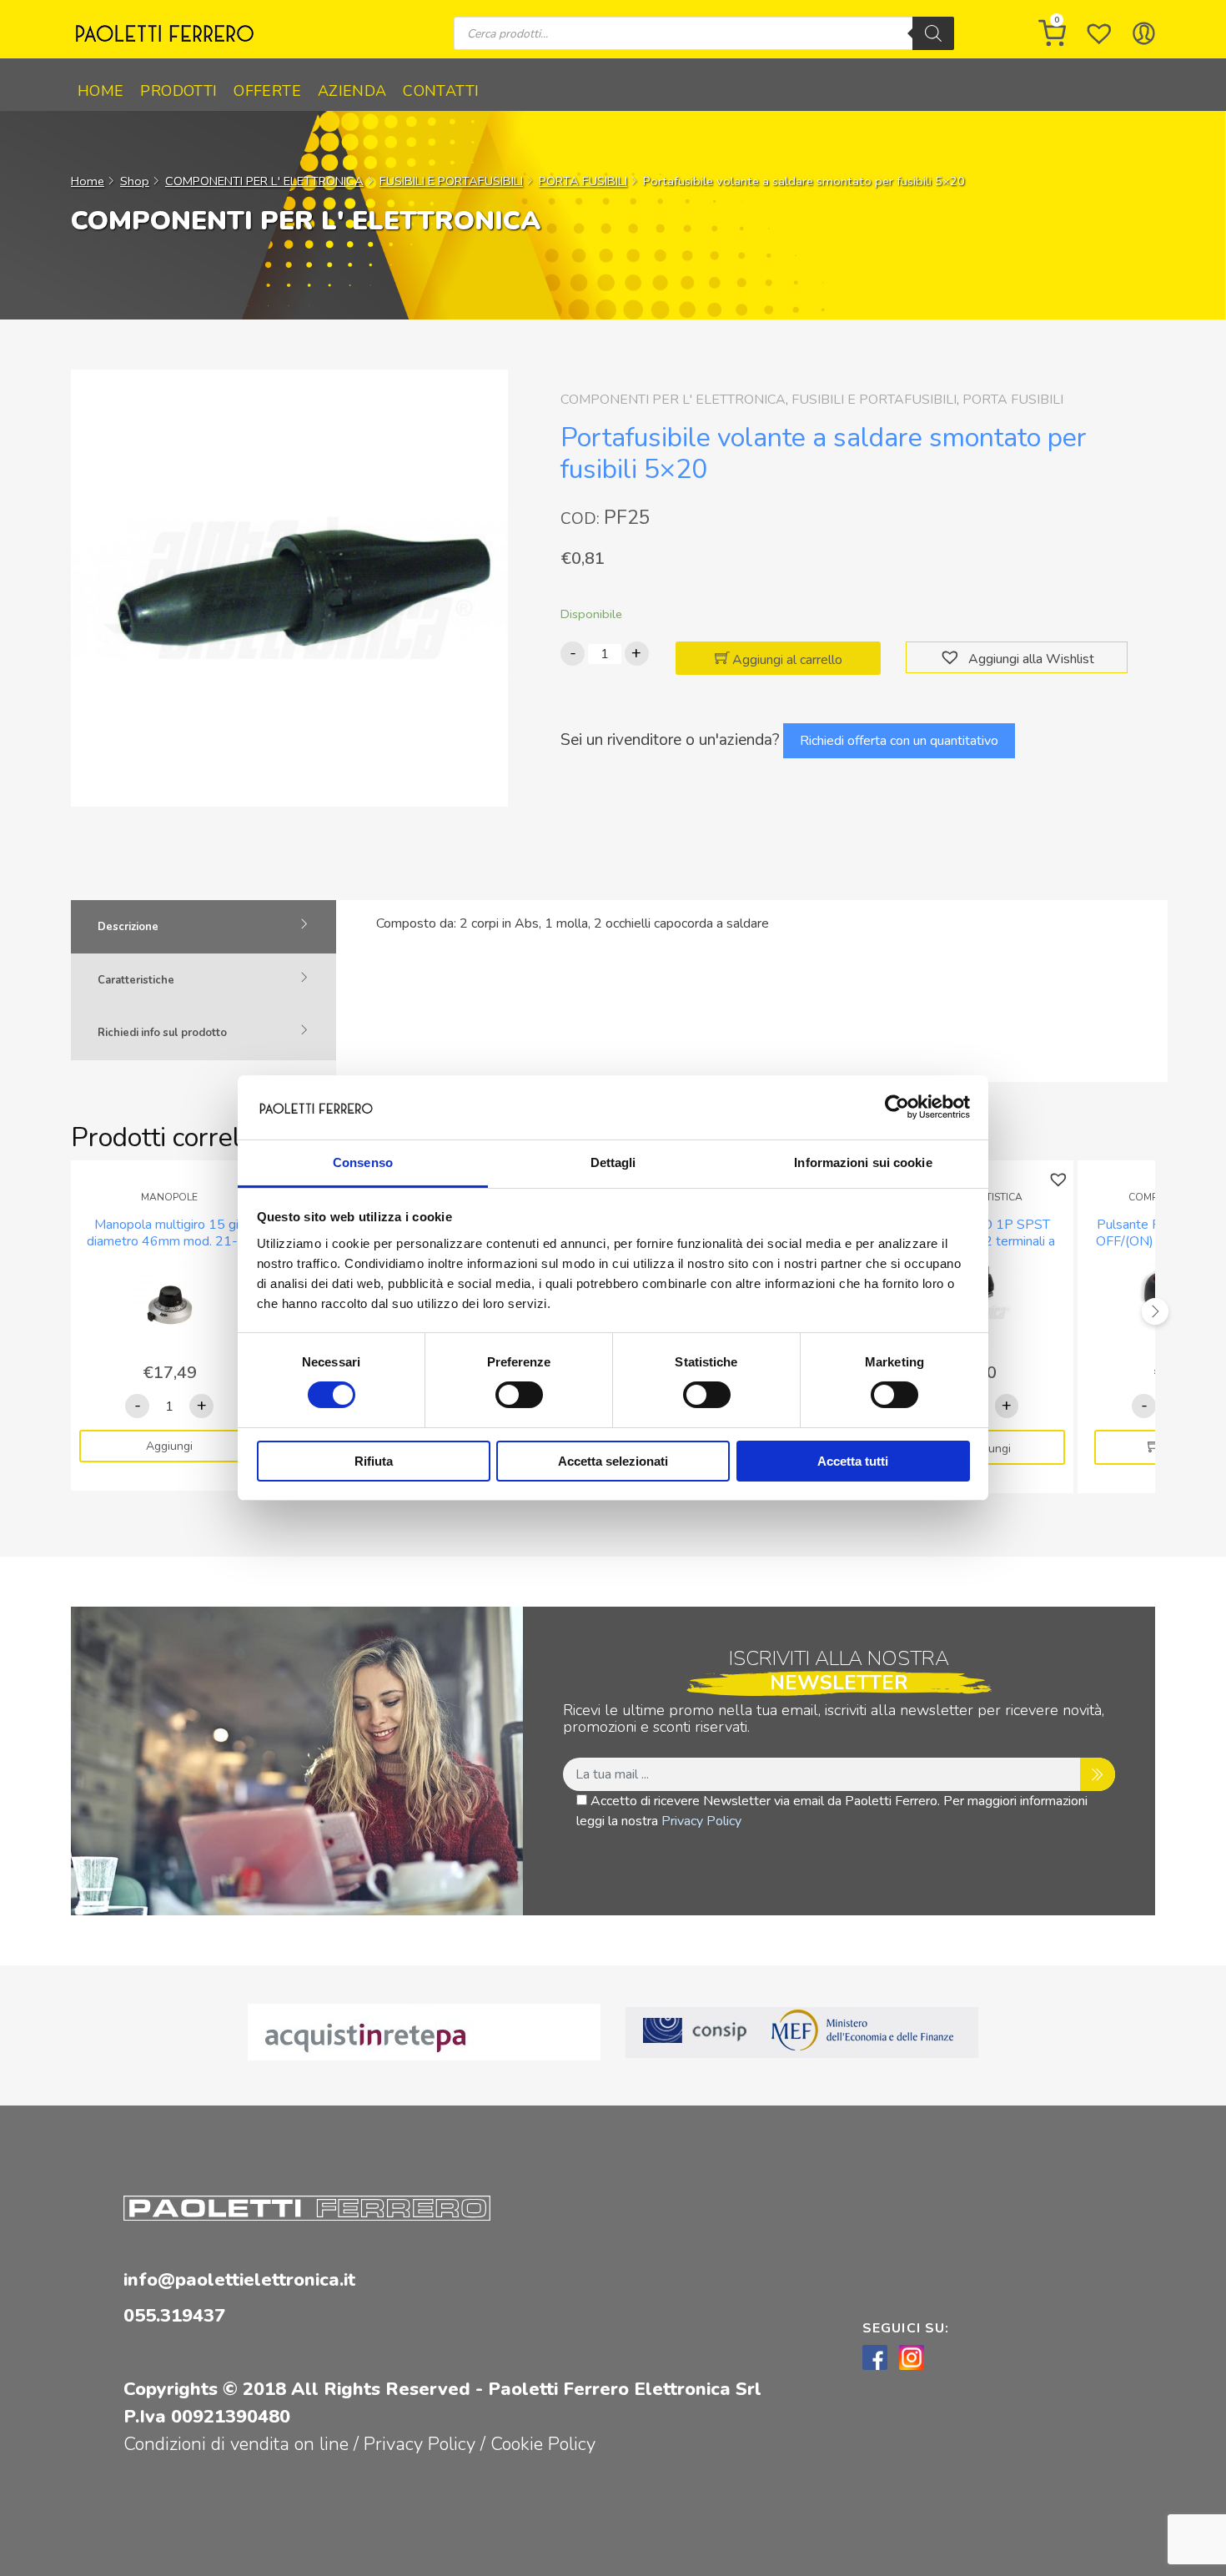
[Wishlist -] (1099, 33)
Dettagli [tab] (613, 1162)
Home (100, 91)
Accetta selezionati (613, 1461)
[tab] (203, 927)
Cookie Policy (543, 2444)
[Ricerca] (933, 33)
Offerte (267, 91)
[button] (952, 658)
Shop (135, 181)
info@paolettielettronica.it (239, 2280)
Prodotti (178, 91)
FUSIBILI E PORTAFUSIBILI (451, 181)
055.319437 (174, 2316)
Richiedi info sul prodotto (162, 1033)
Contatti (441, 91)
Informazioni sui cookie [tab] (863, 1162)
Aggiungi (169, 1446)
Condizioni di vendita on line (236, 2444)
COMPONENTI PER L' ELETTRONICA (264, 181)
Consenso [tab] (363, 1162)
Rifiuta (374, 1461)
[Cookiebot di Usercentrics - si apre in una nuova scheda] (897, 1107)
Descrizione (128, 927)
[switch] (519, 1395)
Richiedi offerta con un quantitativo (899, 741)
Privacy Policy (701, 1821)
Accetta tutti (853, 1461)
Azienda (352, 91)
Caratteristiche (136, 980)
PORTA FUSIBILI (583, 181)
